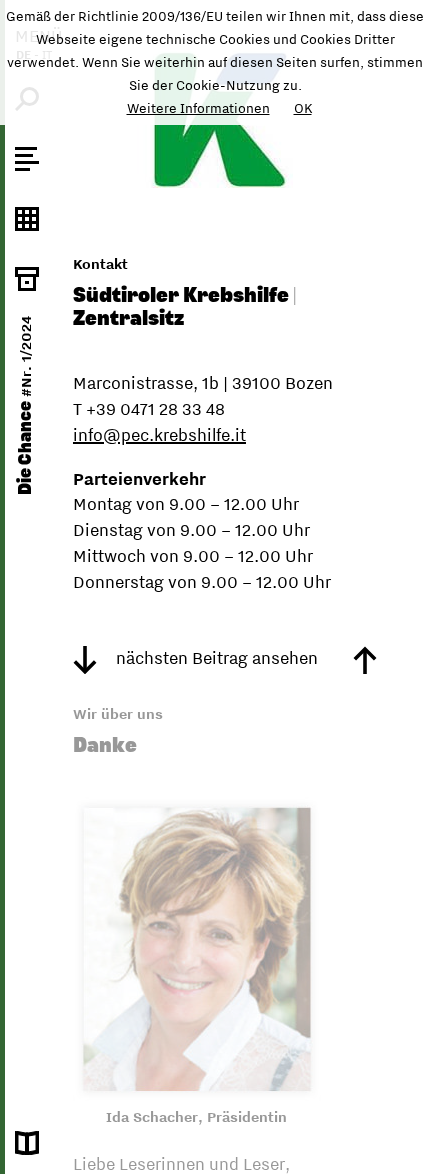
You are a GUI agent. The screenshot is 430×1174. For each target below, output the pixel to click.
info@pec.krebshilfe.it (159, 435)
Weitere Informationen (198, 108)
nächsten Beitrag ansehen (215, 658)
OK (303, 108)
